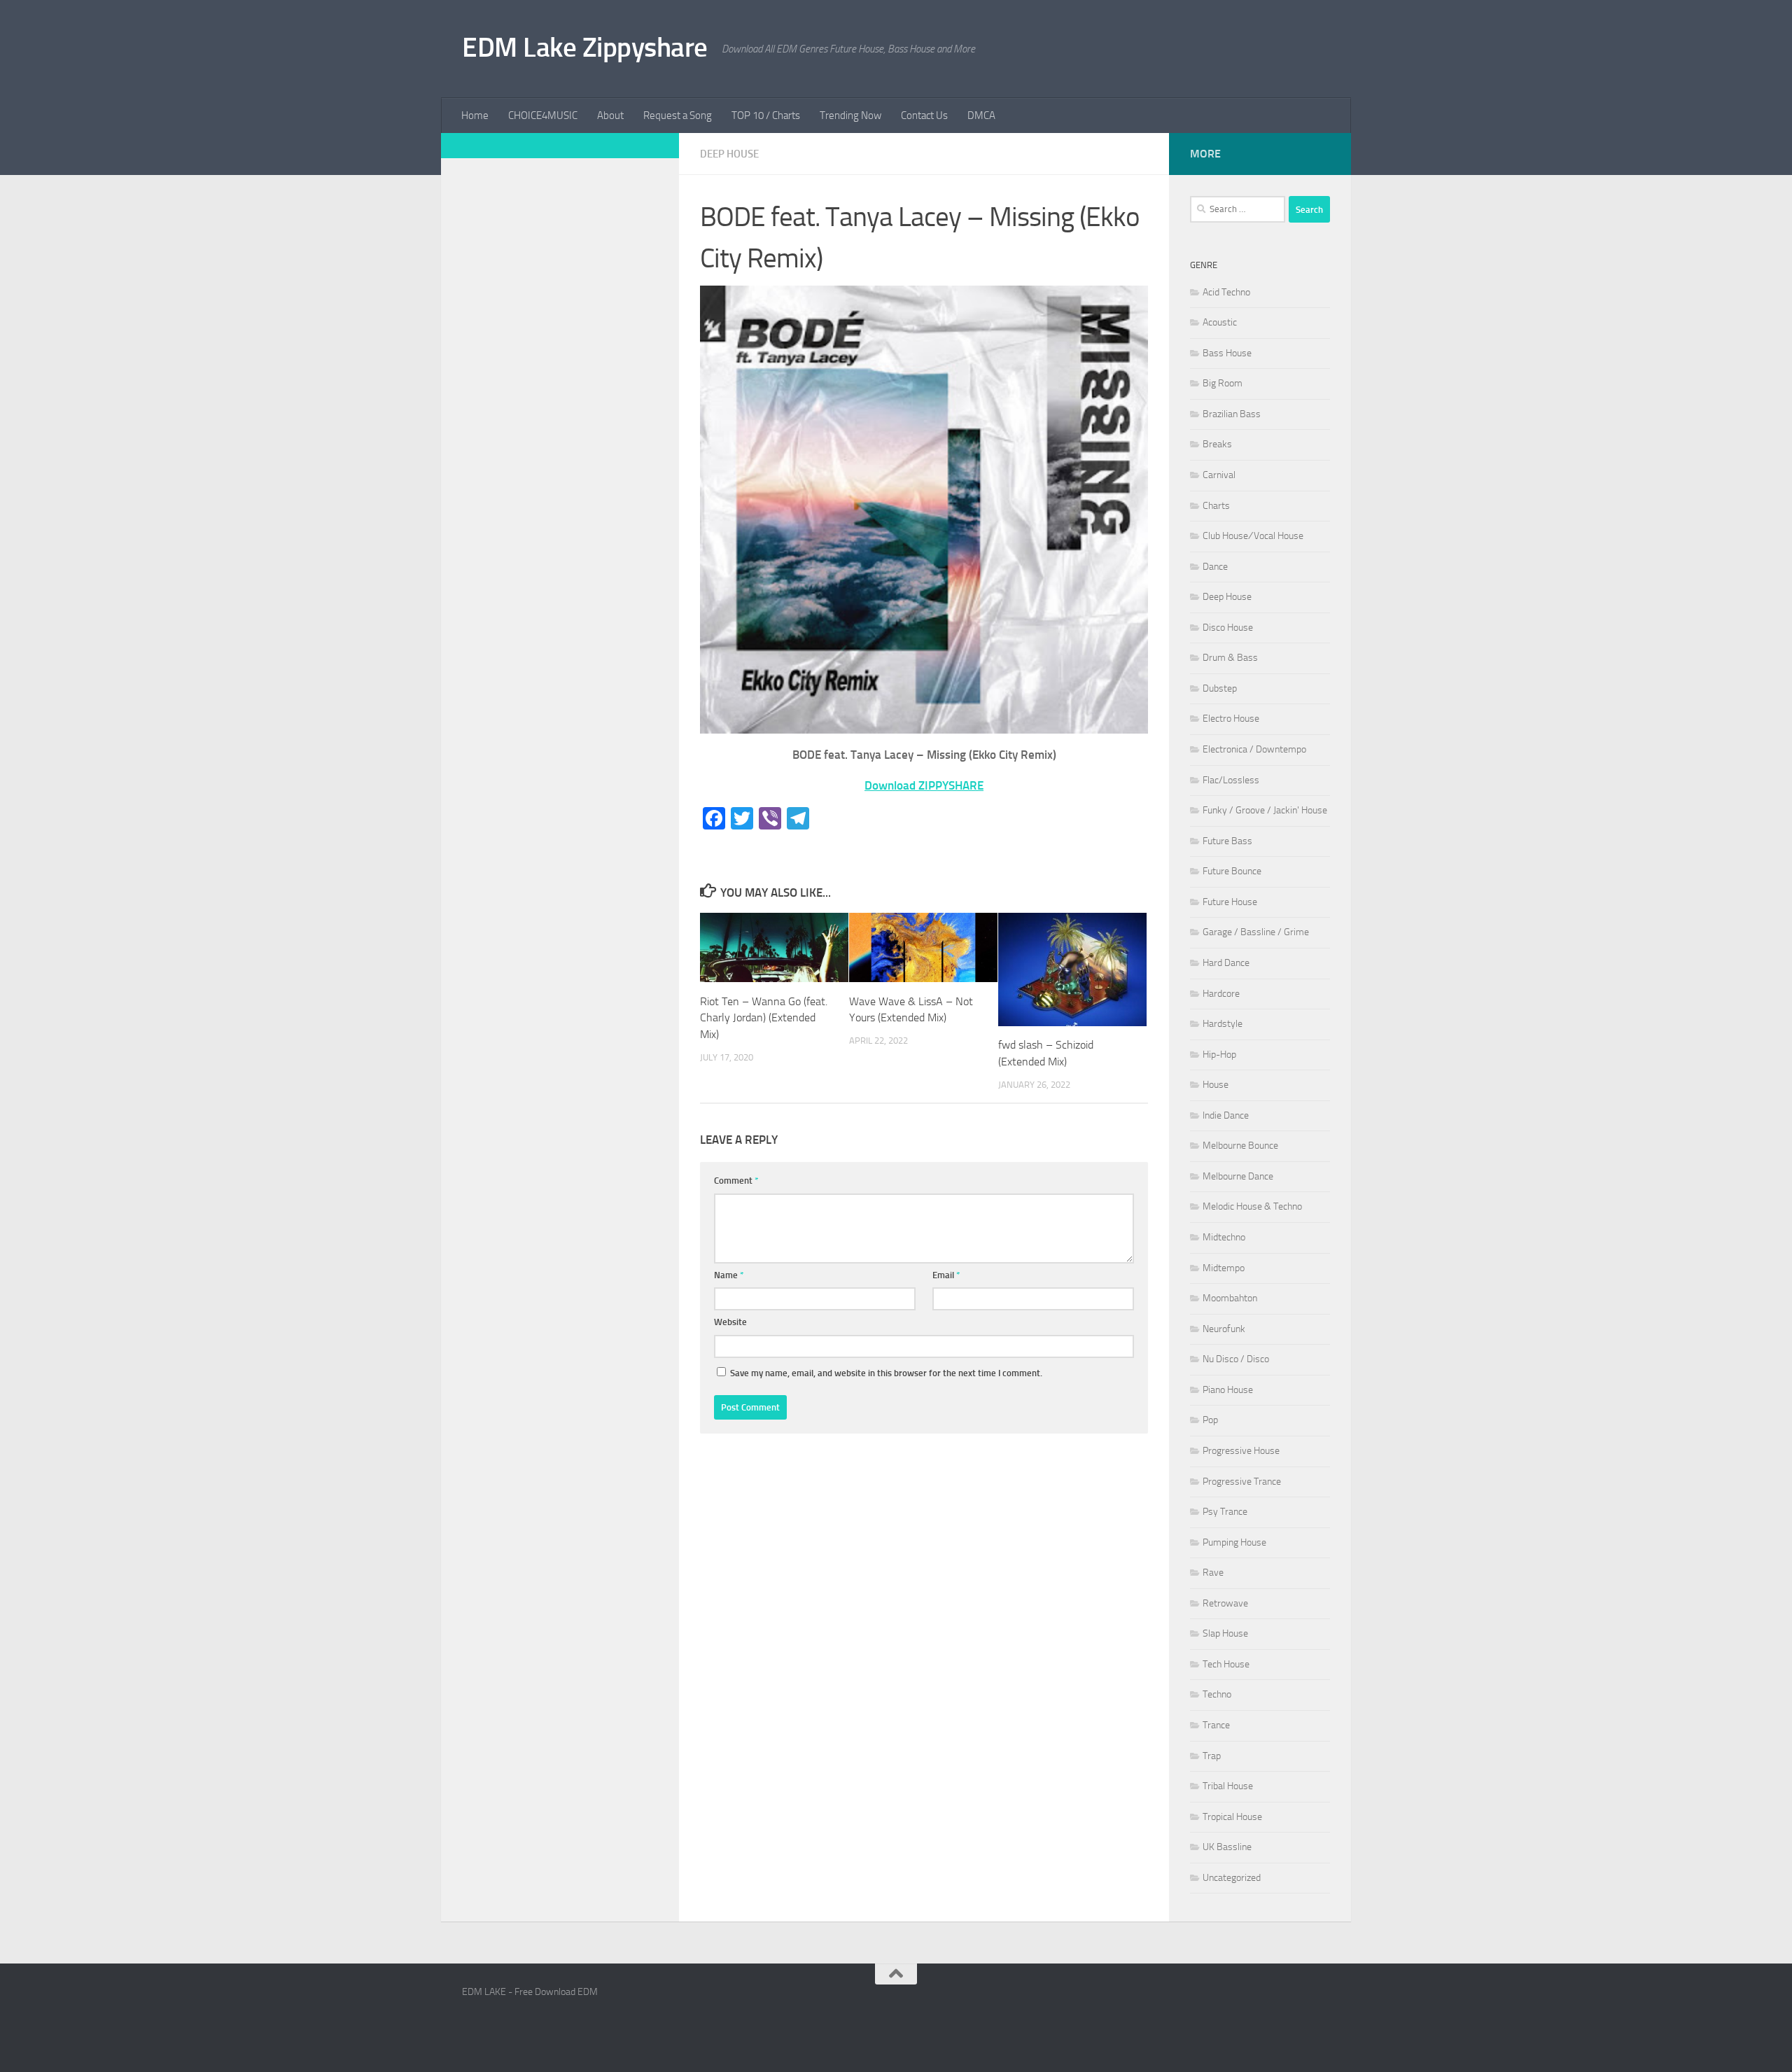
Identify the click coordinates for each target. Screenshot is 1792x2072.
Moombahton (1230, 1298)
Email (946, 1275)
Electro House (1231, 719)
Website (730, 1322)
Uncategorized (1232, 1878)
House (1216, 1085)
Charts (1216, 506)
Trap (1212, 1756)
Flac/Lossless (1231, 780)
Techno (1217, 1694)
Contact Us (924, 115)
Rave (1213, 1573)
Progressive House (1241, 1451)
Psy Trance (1225, 1512)
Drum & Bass (1230, 658)
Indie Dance (1226, 1115)
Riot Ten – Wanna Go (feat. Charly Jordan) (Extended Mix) (764, 1018)
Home (475, 115)
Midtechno (1224, 1237)
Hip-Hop (1219, 1055)
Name (729, 1275)
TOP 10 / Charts (766, 115)
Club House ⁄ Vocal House (1253, 536)
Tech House (1226, 1664)
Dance (1215, 567)
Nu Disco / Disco (1236, 1359)
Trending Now (850, 115)
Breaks (1217, 444)
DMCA (981, 115)
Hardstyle (1223, 1024)
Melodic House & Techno (1252, 1206)
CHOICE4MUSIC (543, 115)
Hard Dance (1226, 963)
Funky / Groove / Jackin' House (1265, 810)
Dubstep (1220, 688)
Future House (1230, 902)
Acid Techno (1226, 292)
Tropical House (1232, 1817)
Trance (1216, 1725)
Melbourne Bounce (1240, 1146)
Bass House (1227, 353)
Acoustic (1220, 322)
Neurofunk (1224, 1329)
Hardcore (1221, 994)
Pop (1210, 1420)
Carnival (1219, 475)
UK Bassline (1227, 1847)
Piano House (1228, 1390)
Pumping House (1234, 1542)
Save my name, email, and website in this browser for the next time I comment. (886, 1373)
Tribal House (1228, 1786)
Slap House (1225, 1633)
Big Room (1223, 383)
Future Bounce (1232, 871)
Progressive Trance (1242, 1482)
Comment (736, 1181)
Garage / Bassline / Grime (1256, 932)
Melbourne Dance (1238, 1176)
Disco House (1228, 628)
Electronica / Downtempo (1254, 749)
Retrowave (1225, 1603)
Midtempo (1224, 1268)
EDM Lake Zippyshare (585, 47)
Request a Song (678, 115)
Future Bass (1227, 841)
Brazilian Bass (1232, 414)
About (610, 115)
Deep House (729, 154)
